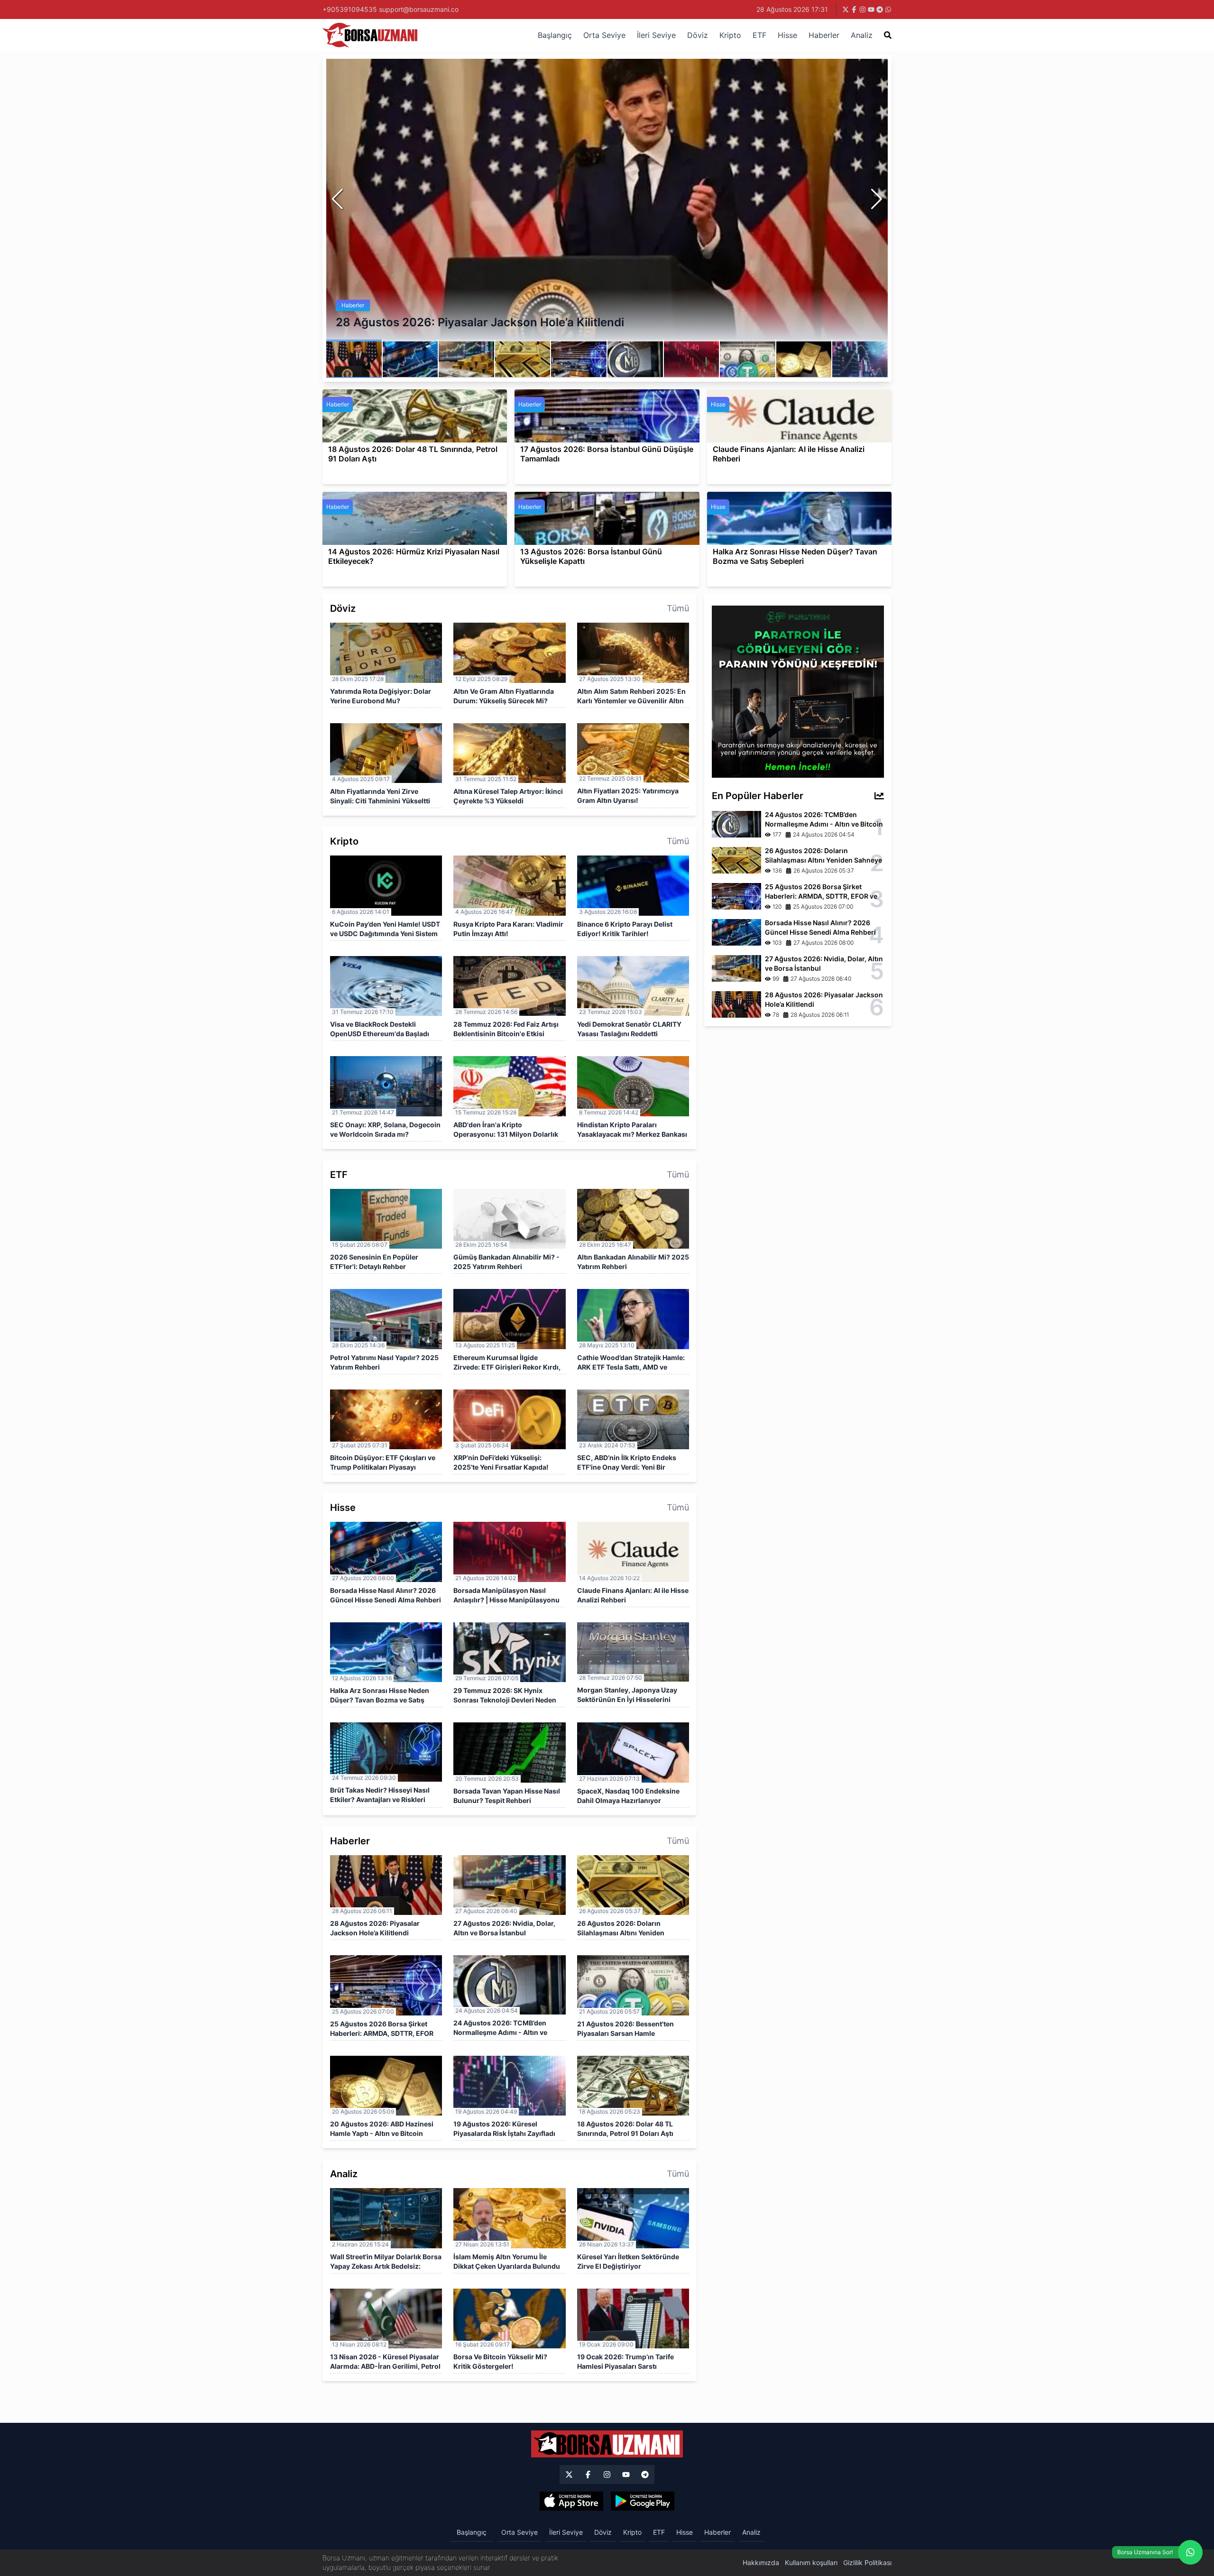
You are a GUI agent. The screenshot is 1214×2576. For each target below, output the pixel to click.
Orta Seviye (604, 35)
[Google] (643, 2501)
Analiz (862, 35)
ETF (759, 35)
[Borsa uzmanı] (846, 9)
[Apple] (571, 2501)
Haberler (824, 35)
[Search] (888, 35)
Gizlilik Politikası (867, 2562)
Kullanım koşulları (811, 2562)
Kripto (730, 35)
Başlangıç (555, 35)
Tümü (678, 608)
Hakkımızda (761, 2562)
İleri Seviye (656, 35)
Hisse (787, 35)
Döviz (698, 35)
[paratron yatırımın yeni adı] (798, 691)
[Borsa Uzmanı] (569, 2475)
